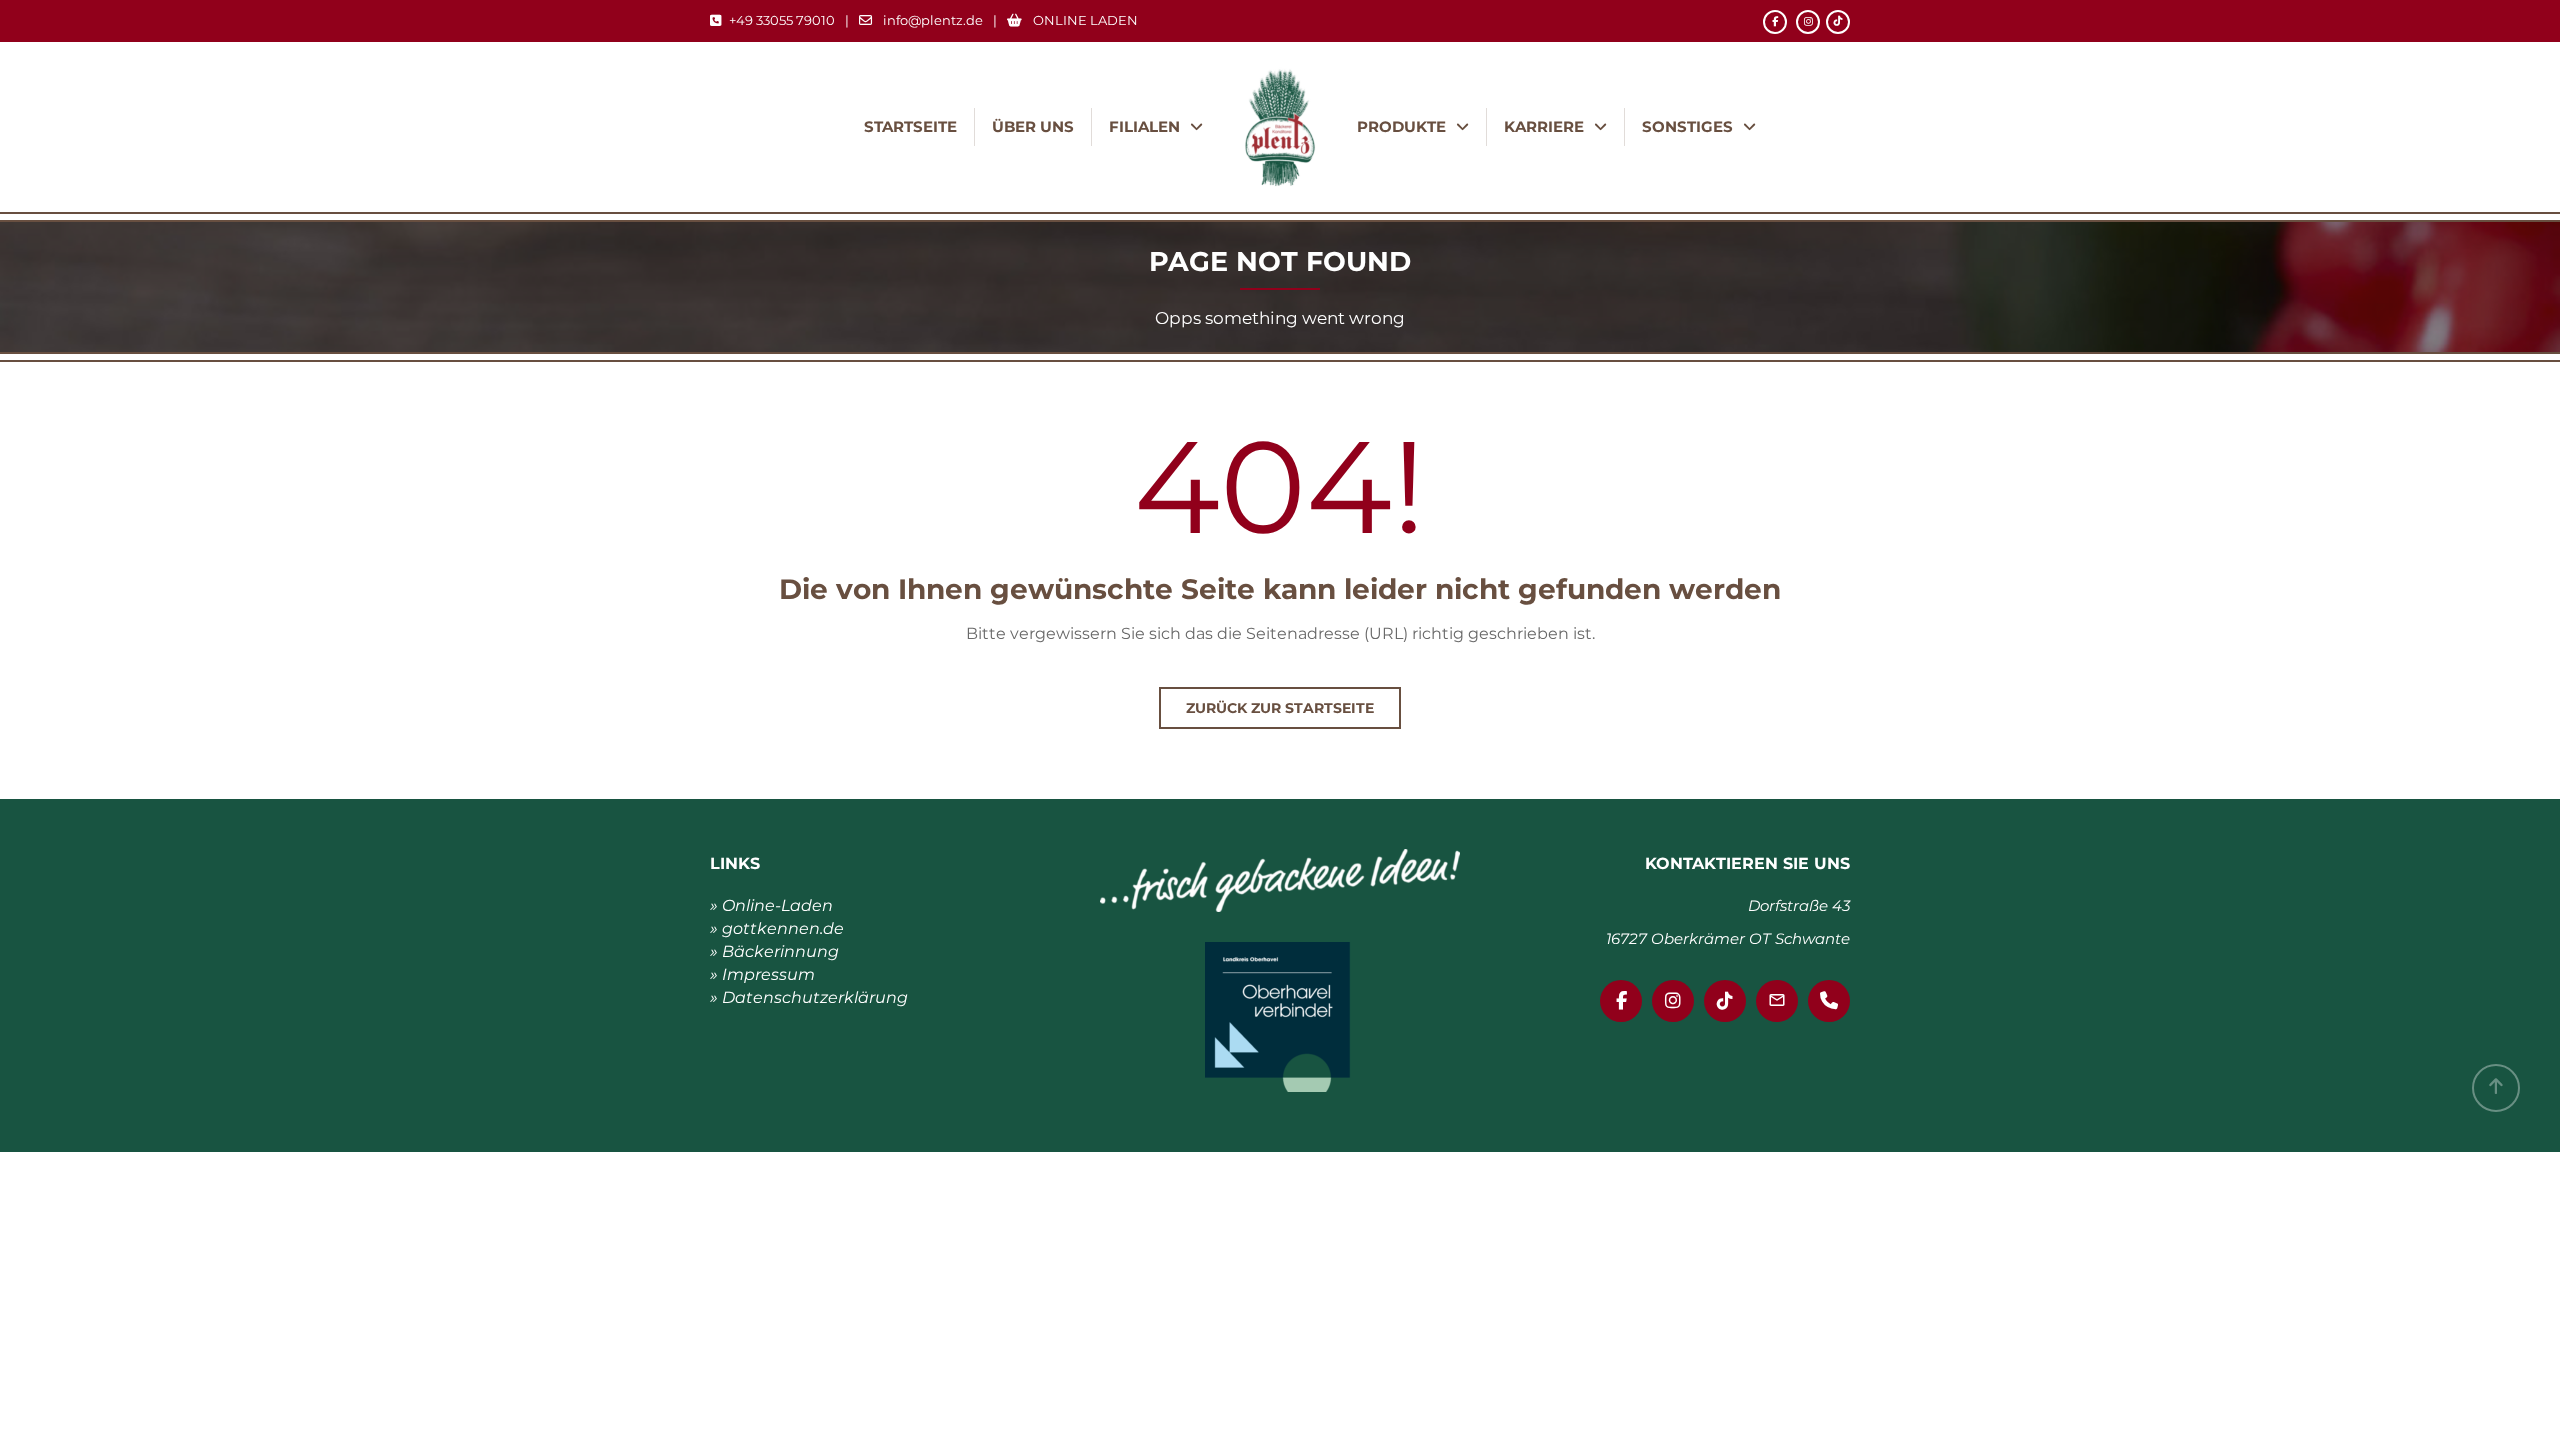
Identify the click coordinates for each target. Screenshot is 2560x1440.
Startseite (910, 126)
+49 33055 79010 (782, 20)
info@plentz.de (933, 20)
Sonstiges (1687, 126)
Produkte (1401, 126)
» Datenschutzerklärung (809, 997)
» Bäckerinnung (774, 951)
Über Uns (1033, 126)
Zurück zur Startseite (1280, 708)
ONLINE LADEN (1084, 20)
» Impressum (762, 974)
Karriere (1544, 126)
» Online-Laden (771, 905)
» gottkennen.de (777, 928)
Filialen (1144, 126)
